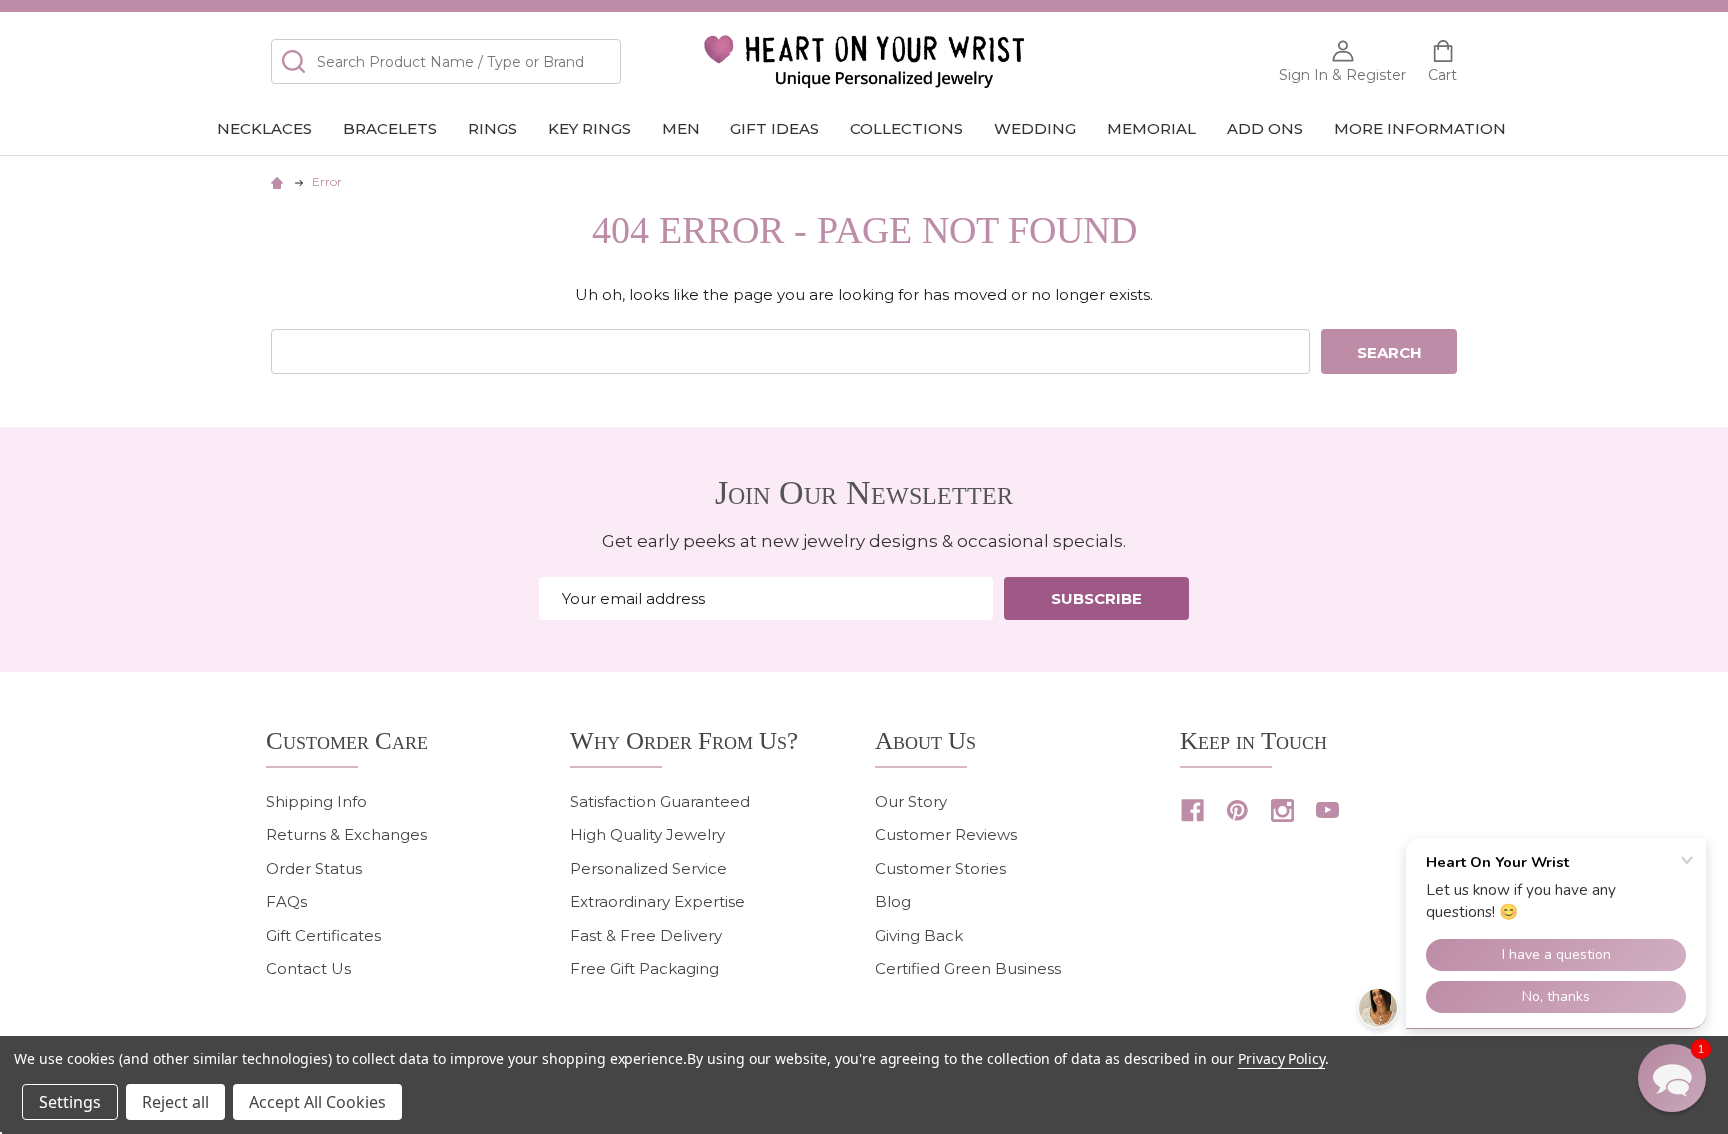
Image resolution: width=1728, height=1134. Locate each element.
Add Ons (1265, 128)
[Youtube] (1327, 810)
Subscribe (1096, 598)
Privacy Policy (1281, 1058)
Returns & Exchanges (346, 834)
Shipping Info (316, 801)
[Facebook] (1192, 810)
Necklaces (264, 128)
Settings (70, 1102)
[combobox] (446, 61)
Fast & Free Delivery (646, 935)
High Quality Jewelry (647, 834)
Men (681, 128)
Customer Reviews (946, 834)
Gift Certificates (323, 935)
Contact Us (308, 968)
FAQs (286, 901)
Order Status (314, 868)
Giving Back (919, 935)
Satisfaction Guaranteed (660, 801)
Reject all (175, 1102)
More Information (1420, 128)
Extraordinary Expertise (657, 901)
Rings (492, 128)
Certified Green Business (968, 968)
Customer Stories (940, 868)
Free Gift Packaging (644, 968)
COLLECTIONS (906, 128)
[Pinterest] (1237, 810)
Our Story (911, 801)
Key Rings (589, 128)
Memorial (1151, 128)
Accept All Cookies (317, 1102)
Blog (893, 901)
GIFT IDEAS (774, 128)
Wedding (1035, 128)
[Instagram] (1282, 810)
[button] (1672, 1078)
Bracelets (390, 128)
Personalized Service (648, 868)
